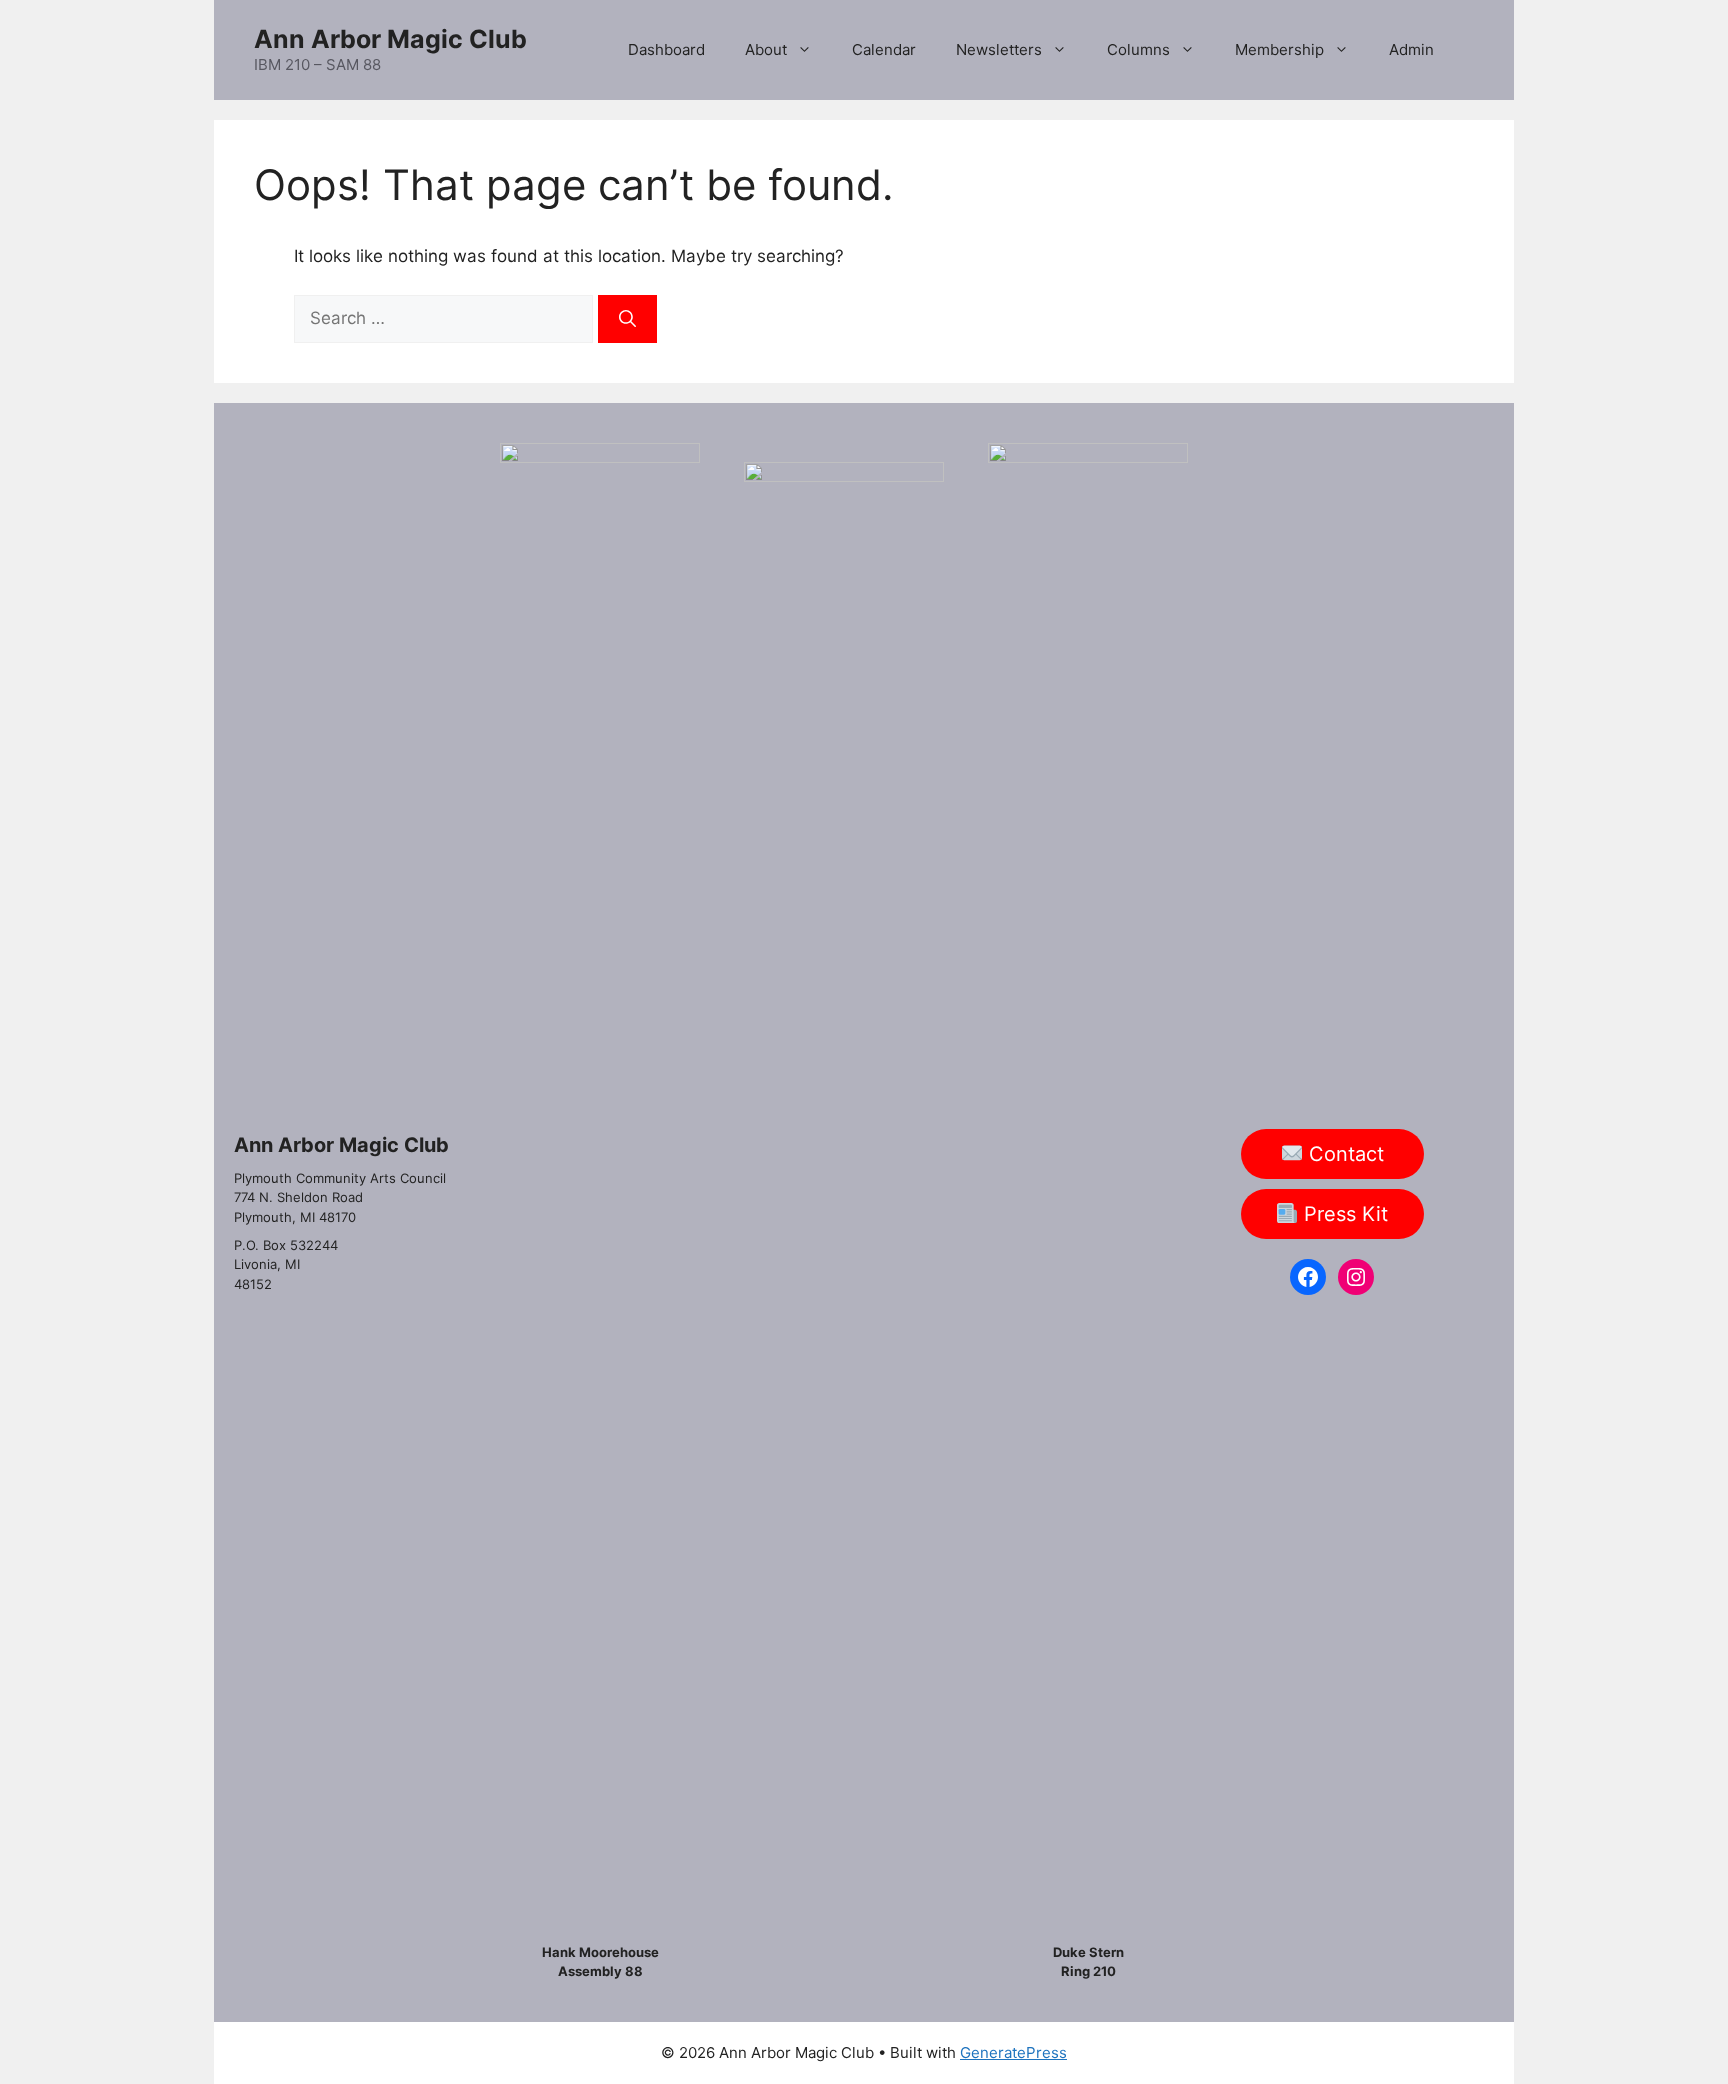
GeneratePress (1013, 2052)
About (766, 49)
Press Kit (1343, 1214)
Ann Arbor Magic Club (390, 39)
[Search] (627, 319)
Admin (1411, 49)
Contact (1343, 1154)
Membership (1279, 49)
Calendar (884, 49)
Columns (1138, 49)
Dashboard (666, 49)
